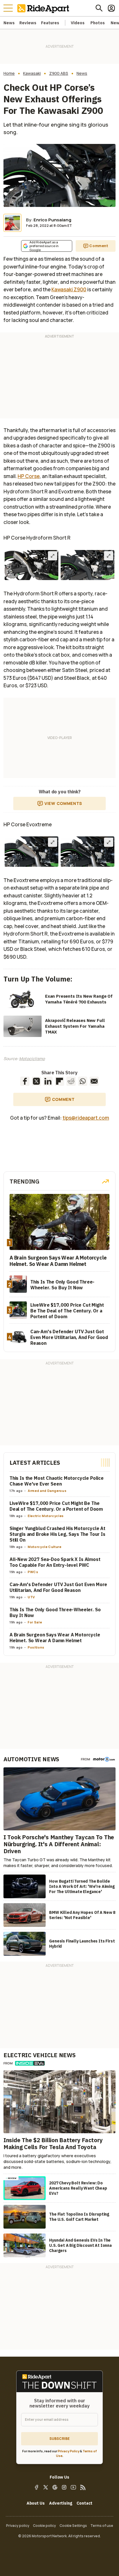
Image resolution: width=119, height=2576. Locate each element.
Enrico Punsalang (52, 220)
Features (50, 23)
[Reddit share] (71, 1081)
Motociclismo (32, 1059)
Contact (84, 2503)
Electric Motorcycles (46, 1516)
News (9, 23)
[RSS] (83, 2487)
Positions (36, 1647)
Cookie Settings (73, 2526)
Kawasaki (32, 73)
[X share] (36, 1081)
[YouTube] (73, 2487)
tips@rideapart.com (86, 1118)
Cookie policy (44, 2526)
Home (9, 73)
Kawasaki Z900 (69, 289)
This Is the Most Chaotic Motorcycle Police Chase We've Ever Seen (57, 1481)
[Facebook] (36, 2487)
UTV (31, 1597)
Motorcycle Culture (45, 1547)
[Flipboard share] (59, 1081)
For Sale (35, 1622)
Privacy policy (18, 2526)
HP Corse (29, 476)
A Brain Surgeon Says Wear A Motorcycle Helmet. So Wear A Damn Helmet (55, 1638)
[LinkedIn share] (48, 1081)
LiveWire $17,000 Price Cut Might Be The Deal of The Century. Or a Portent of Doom (56, 1506)
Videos (78, 23)
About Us (36, 2503)
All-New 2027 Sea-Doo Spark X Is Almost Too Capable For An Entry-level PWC (55, 1562)
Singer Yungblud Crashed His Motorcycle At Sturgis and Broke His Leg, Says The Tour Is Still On (57, 1534)
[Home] (44, 8)
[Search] (99, 8)
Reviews (28, 23)
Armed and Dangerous (47, 1491)
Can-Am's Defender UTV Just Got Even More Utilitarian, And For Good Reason (58, 1587)
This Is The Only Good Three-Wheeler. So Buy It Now (55, 1612)
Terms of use (102, 2526)
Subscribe (59, 2439)
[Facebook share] (25, 1081)
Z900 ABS (59, 73)
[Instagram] (64, 2487)
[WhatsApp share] (83, 1081)
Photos (98, 23)
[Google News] (55, 2487)
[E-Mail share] (94, 1081)
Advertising (61, 2503)
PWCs (33, 1572)
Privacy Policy (69, 2451)
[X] (46, 2487)
